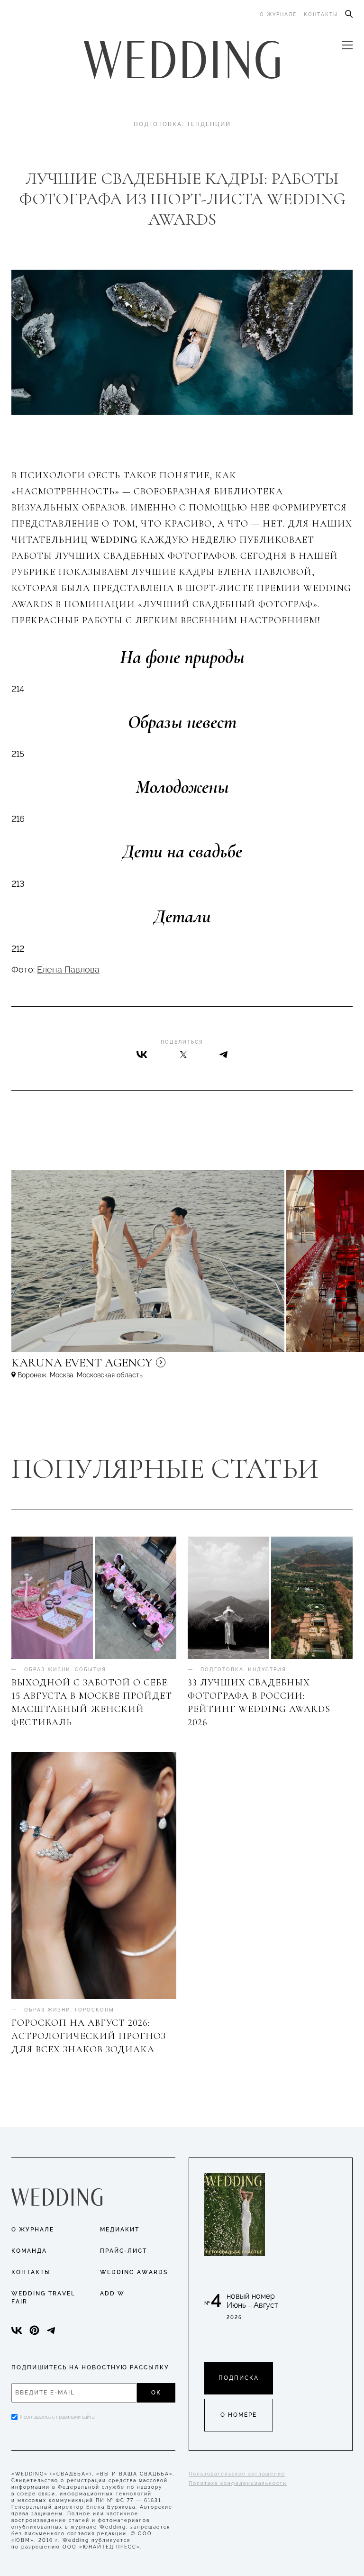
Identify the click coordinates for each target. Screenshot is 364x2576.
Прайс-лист (123, 2251)
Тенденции (209, 124)
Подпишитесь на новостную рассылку (90, 2367)
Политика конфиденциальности (238, 2483)
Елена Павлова (68, 969)
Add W (112, 2294)
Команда (29, 2251)
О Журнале (33, 2230)
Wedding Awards (134, 2272)
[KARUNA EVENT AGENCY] (163, 1367)
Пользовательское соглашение (237, 2474)
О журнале (278, 14)
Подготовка (158, 124)
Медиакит (120, 2230)
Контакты (321, 14)
